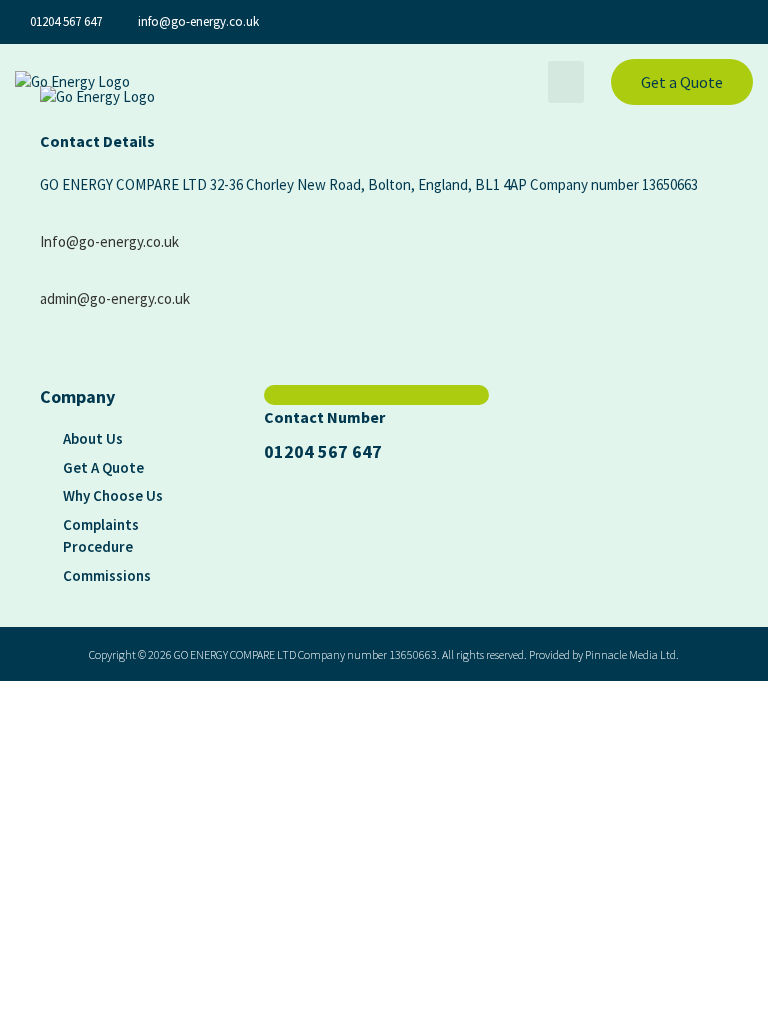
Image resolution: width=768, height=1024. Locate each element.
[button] (566, 82)
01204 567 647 (323, 451)
